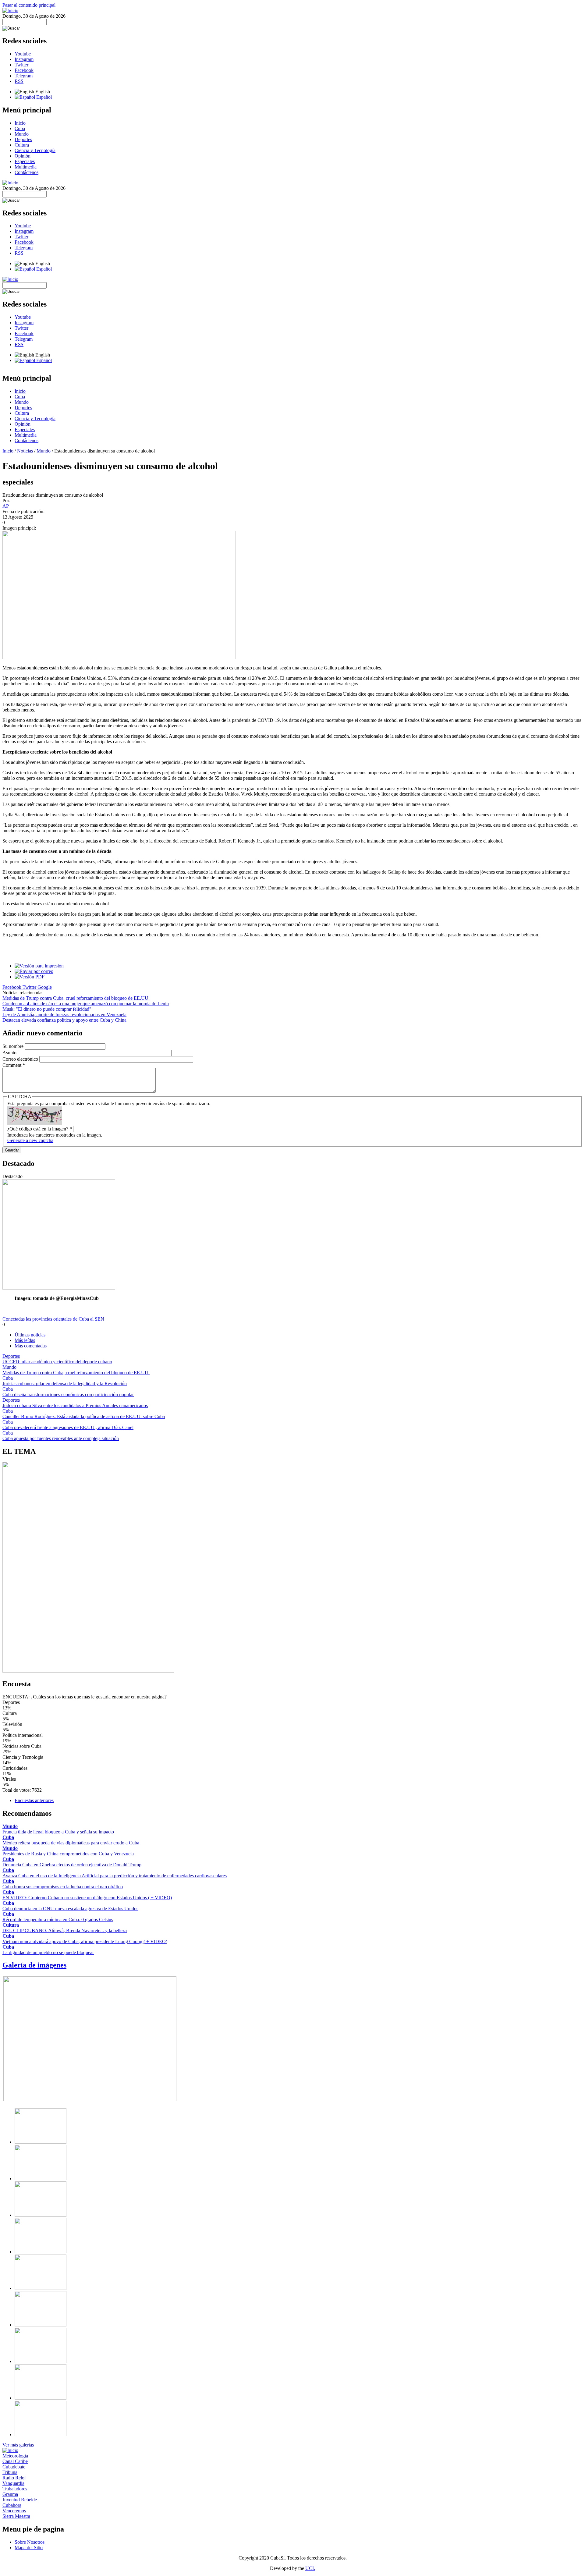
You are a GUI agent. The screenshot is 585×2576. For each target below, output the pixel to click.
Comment (14, 1065)
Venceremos (14, 2511)
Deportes (23, 139)
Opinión (23, 156)
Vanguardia (13, 2483)
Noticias (25, 451)
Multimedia (26, 167)
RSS (19, 81)
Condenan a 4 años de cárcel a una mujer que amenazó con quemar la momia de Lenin (86, 1004)
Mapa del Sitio (29, 2548)
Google (45, 987)
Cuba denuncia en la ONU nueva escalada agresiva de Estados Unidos (70, 1909)
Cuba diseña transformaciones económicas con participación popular (68, 1394)
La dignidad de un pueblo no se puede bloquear (48, 1952)
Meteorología (15, 2456)
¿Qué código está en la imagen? (40, 1129)
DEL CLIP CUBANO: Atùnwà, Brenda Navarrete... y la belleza (65, 1930)
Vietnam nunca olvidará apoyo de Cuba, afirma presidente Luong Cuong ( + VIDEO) (85, 1941)
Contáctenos (27, 172)
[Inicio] (10, 11)
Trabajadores (15, 2489)
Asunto (10, 1053)
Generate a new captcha (30, 1140)
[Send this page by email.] (34, 971)
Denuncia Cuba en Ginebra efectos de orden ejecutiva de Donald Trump (72, 1865)
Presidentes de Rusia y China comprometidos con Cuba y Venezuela (68, 1854)
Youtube (23, 54)
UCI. (310, 2568)
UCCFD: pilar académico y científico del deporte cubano (57, 1362)
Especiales (25, 161)
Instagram (24, 59)
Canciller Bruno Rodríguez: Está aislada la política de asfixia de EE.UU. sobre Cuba (84, 1416)
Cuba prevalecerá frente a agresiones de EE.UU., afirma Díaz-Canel (68, 1427)
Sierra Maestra (16, 2516)
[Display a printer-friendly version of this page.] (39, 966)
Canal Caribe (15, 2461)
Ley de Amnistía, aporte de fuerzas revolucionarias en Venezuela (64, 1015)
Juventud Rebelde (20, 2500)
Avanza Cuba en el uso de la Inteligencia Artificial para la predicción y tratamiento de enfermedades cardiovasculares (115, 1876)
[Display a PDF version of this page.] (30, 977)
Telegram (24, 76)
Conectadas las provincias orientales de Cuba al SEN (53, 1319)
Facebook (24, 70)
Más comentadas (31, 1346)
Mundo (22, 134)
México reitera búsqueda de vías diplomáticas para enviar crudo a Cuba (71, 1843)
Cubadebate (14, 2467)
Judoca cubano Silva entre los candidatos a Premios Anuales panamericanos (75, 1405)
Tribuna (10, 2472)
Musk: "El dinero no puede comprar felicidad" (47, 1009)
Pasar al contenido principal (29, 5)
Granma (10, 2494)
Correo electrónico (21, 1059)
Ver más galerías (18, 2445)
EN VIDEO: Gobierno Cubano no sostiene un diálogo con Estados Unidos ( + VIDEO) (87, 1898)
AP (6, 506)
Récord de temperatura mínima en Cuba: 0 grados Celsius (58, 1920)
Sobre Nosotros (30, 2542)
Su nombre (14, 1046)
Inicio (20, 123)
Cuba (20, 128)
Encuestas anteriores (34, 1800)
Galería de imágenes (34, 1965)
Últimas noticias (30, 1335)
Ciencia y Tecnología (35, 150)
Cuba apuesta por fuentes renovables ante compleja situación (61, 1438)
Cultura (22, 145)
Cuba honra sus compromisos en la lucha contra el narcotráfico (63, 1887)
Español (43, 97)
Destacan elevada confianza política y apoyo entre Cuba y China (64, 1020)
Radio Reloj (14, 2478)
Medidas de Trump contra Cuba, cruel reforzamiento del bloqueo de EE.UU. (76, 998)
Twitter (21, 65)
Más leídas (25, 1340)
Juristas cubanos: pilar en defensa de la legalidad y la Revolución (65, 1384)
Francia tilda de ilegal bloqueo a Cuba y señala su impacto (58, 1832)
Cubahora (12, 2505)
